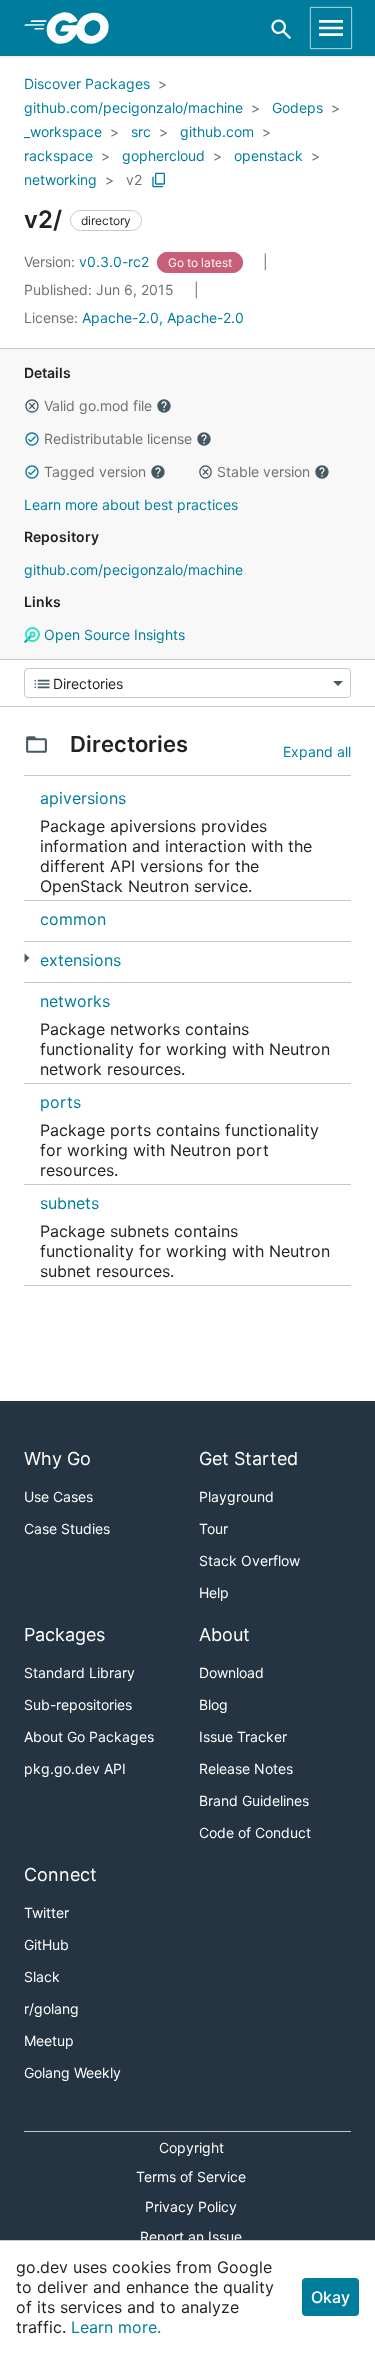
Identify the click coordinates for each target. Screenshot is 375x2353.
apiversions (83, 798)
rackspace (58, 155)
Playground (236, 1496)
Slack (42, 1976)
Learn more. (116, 2327)
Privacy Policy (191, 2206)
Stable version (263, 471)
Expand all (317, 751)
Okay (330, 2297)
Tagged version (95, 471)
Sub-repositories (78, 1704)
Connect (60, 1874)
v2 (134, 179)
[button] (32, 406)
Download (231, 1672)
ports (60, 1102)
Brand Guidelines (254, 1800)
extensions (80, 960)
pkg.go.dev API (75, 1768)
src (141, 131)
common (73, 919)
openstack (268, 155)
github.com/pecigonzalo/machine (133, 107)
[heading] (84, 28)
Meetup (49, 2040)
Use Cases (58, 1496)
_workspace (63, 131)
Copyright (191, 2147)
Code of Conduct (255, 1832)
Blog (213, 1704)
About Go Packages (89, 1736)
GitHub (46, 1944)
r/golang (51, 2008)
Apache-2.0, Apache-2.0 (163, 317)
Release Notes (246, 1768)
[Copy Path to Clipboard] (159, 180)
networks (75, 1001)
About (224, 1634)
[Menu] (187, 683)
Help (214, 1592)
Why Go (57, 1458)
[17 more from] (26, 958)
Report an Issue (191, 2236)
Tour (213, 1528)
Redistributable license (118, 438)
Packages (64, 1634)
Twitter (46, 1912)
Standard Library (79, 1672)
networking (60, 179)
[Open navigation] (331, 28)
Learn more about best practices (131, 504)
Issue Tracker (243, 1736)
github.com (217, 131)
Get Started (248, 1458)
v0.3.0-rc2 (88, 261)
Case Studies (67, 1528)
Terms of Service (191, 2176)
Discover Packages (87, 83)
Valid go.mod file (98, 405)
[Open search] (281, 28)
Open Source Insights (112, 634)
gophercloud (163, 155)
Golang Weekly (72, 2072)
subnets (69, 1203)
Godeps (297, 107)
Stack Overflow (249, 1560)
